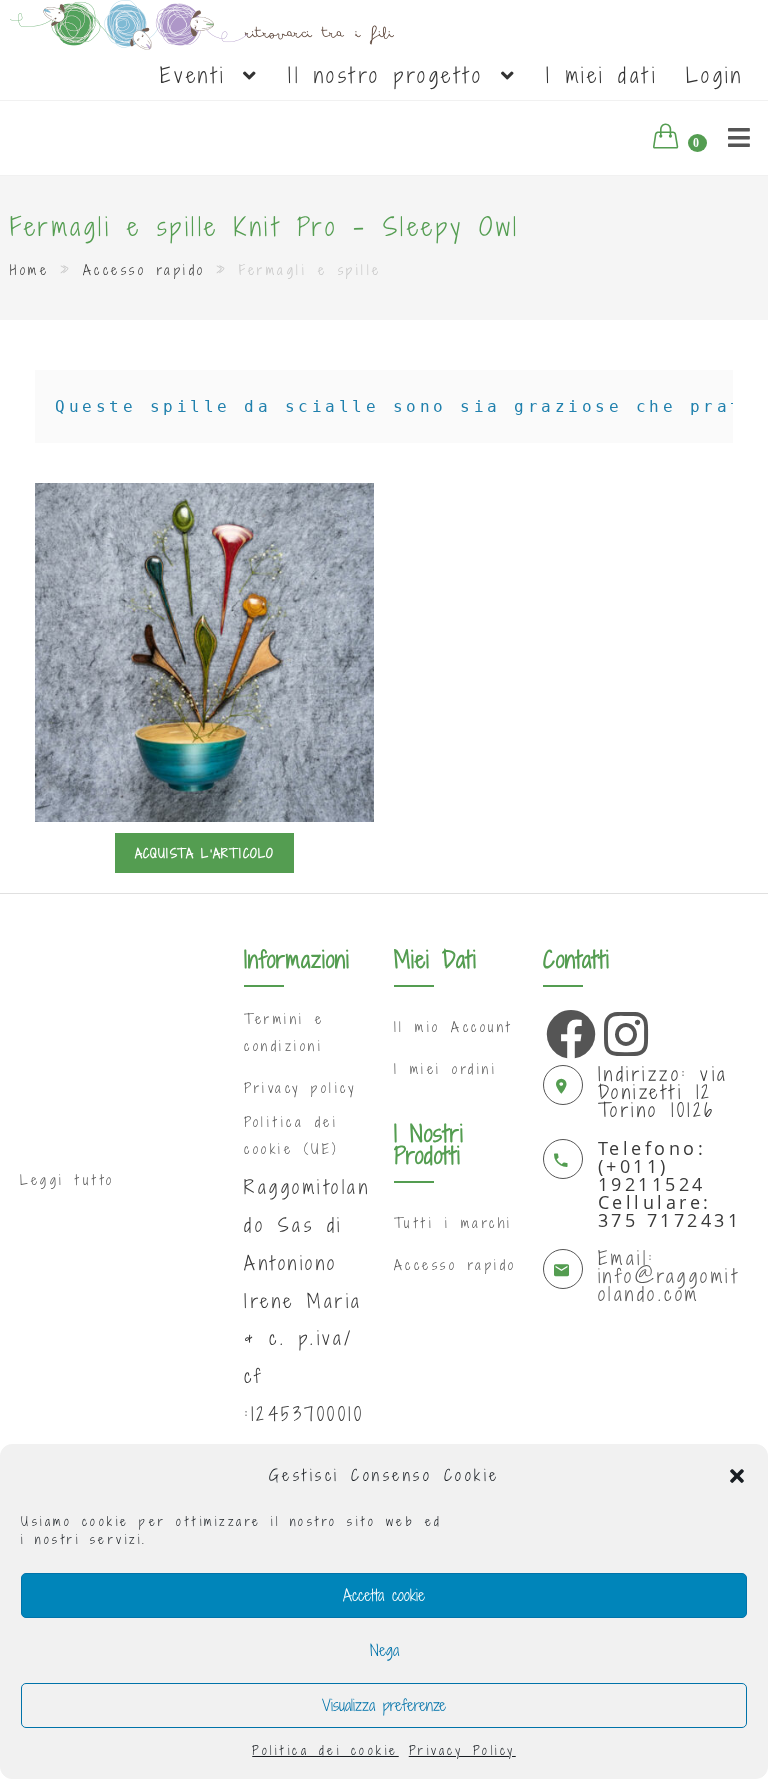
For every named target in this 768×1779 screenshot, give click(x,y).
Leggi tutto (67, 1180)
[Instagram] (624, 1029)
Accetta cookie (384, 1595)
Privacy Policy (462, 1750)
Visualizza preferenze (384, 1705)
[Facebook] (566, 1029)
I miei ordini (446, 1069)
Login (715, 75)
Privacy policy (300, 1088)
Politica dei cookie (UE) (291, 1135)
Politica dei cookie (325, 1750)
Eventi (200, 75)
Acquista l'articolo (205, 853)
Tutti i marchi (453, 1223)
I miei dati (602, 75)
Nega (384, 1650)
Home (29, 270)
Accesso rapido (144, 270)
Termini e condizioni (284, 1032)
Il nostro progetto (392, 75)
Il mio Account (453, 1027)
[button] (737, 1476)
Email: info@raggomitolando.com (669, 1275)
